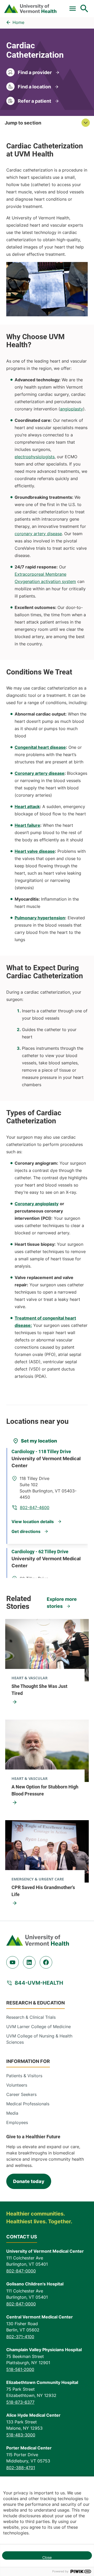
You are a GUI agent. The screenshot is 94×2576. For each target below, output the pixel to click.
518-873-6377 (20, 2402)
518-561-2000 (20, 2369)
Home (18, 22)
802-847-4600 (35, 1507)
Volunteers (17, 2085)
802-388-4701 (21, 2468)
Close (47, 2557)
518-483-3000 (21, 2435)
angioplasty (72, 409)
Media (12, 2113)
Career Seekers (21, 2094)
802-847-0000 (21, 2271)
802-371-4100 (20, 2337)
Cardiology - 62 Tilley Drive (40, 1552)
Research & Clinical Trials (31, 2017)
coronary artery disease (38, 534)
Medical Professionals (28, 2104)
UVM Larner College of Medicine (39, 2027)
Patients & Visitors (24, 2076)
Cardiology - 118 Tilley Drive (41, 1451)
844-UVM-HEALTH (39, 1983)
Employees (17, 2122)
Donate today (29, 2181)
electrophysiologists (35, 457)
